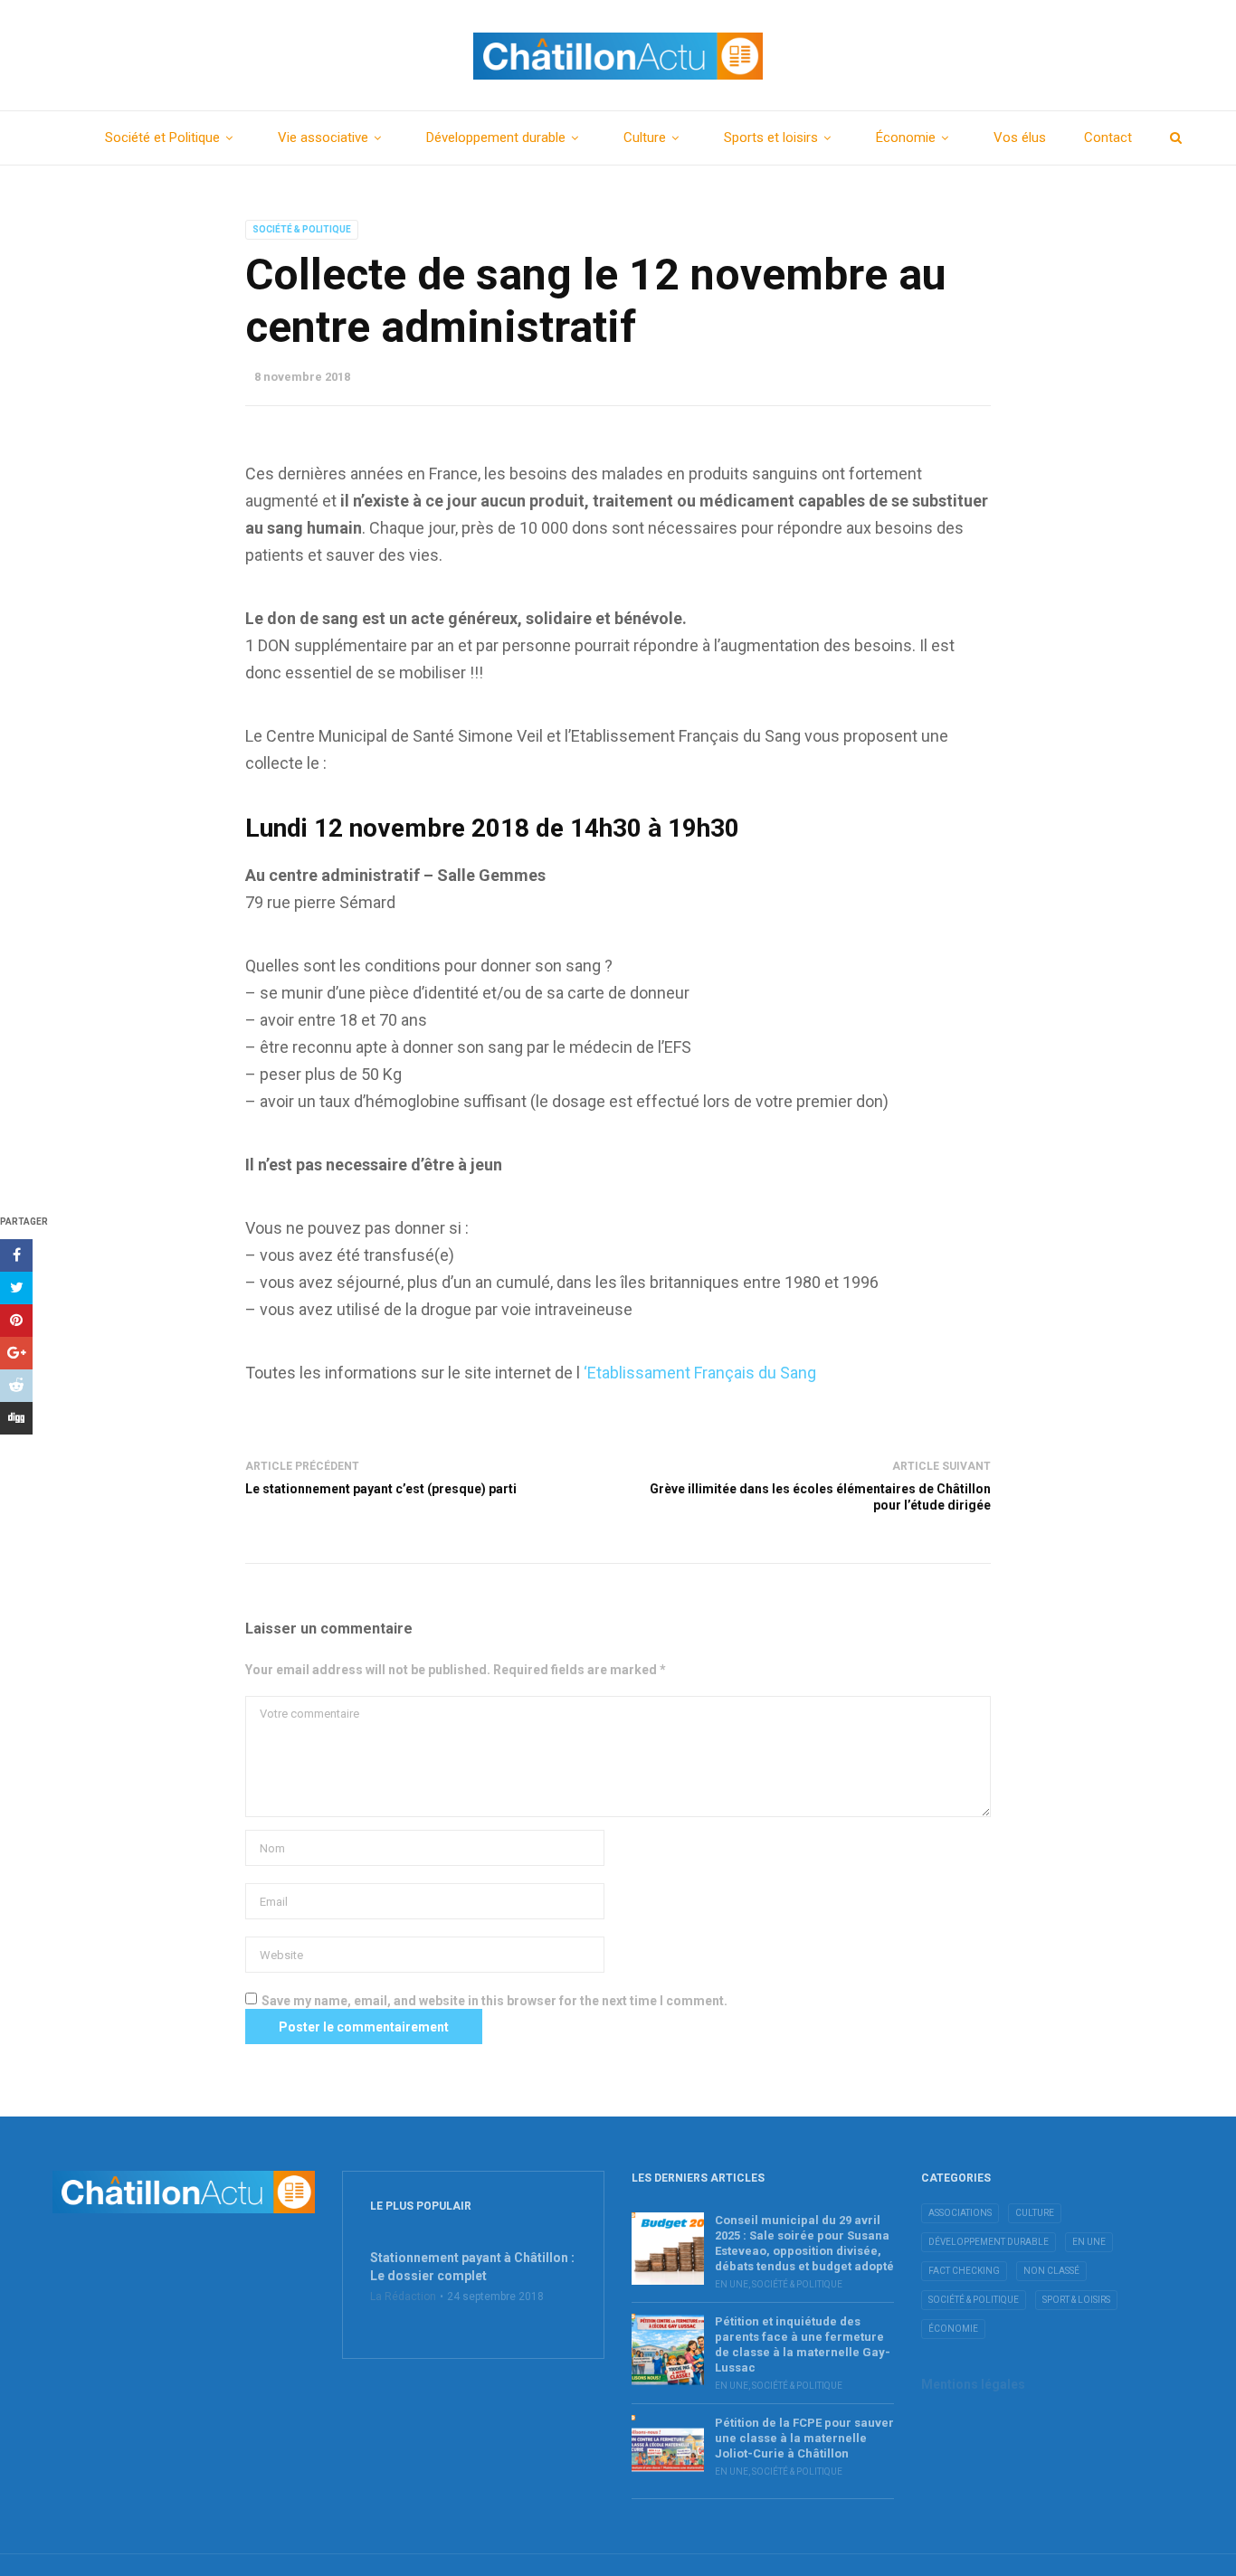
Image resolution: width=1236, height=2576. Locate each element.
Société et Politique (162, 137)
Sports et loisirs (771, 137)
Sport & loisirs (1076, 2300)
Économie (906, 137)
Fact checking (964, 2271)
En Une (732, 2284)
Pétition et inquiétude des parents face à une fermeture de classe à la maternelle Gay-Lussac (803, 2344)
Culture (645, 137)
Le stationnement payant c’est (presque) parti (381, 1489)
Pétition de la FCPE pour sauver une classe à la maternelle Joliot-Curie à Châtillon (804, 2438)
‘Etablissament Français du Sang (700, 1373)
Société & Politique (302, 229)
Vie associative (323, 137)
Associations (960, 2213)
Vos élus (1020, 137)
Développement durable (496, 137)
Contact (1108, 137)
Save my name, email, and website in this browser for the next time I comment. (494, 2001)
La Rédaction (403, 2297)
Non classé (1051, 2271)
